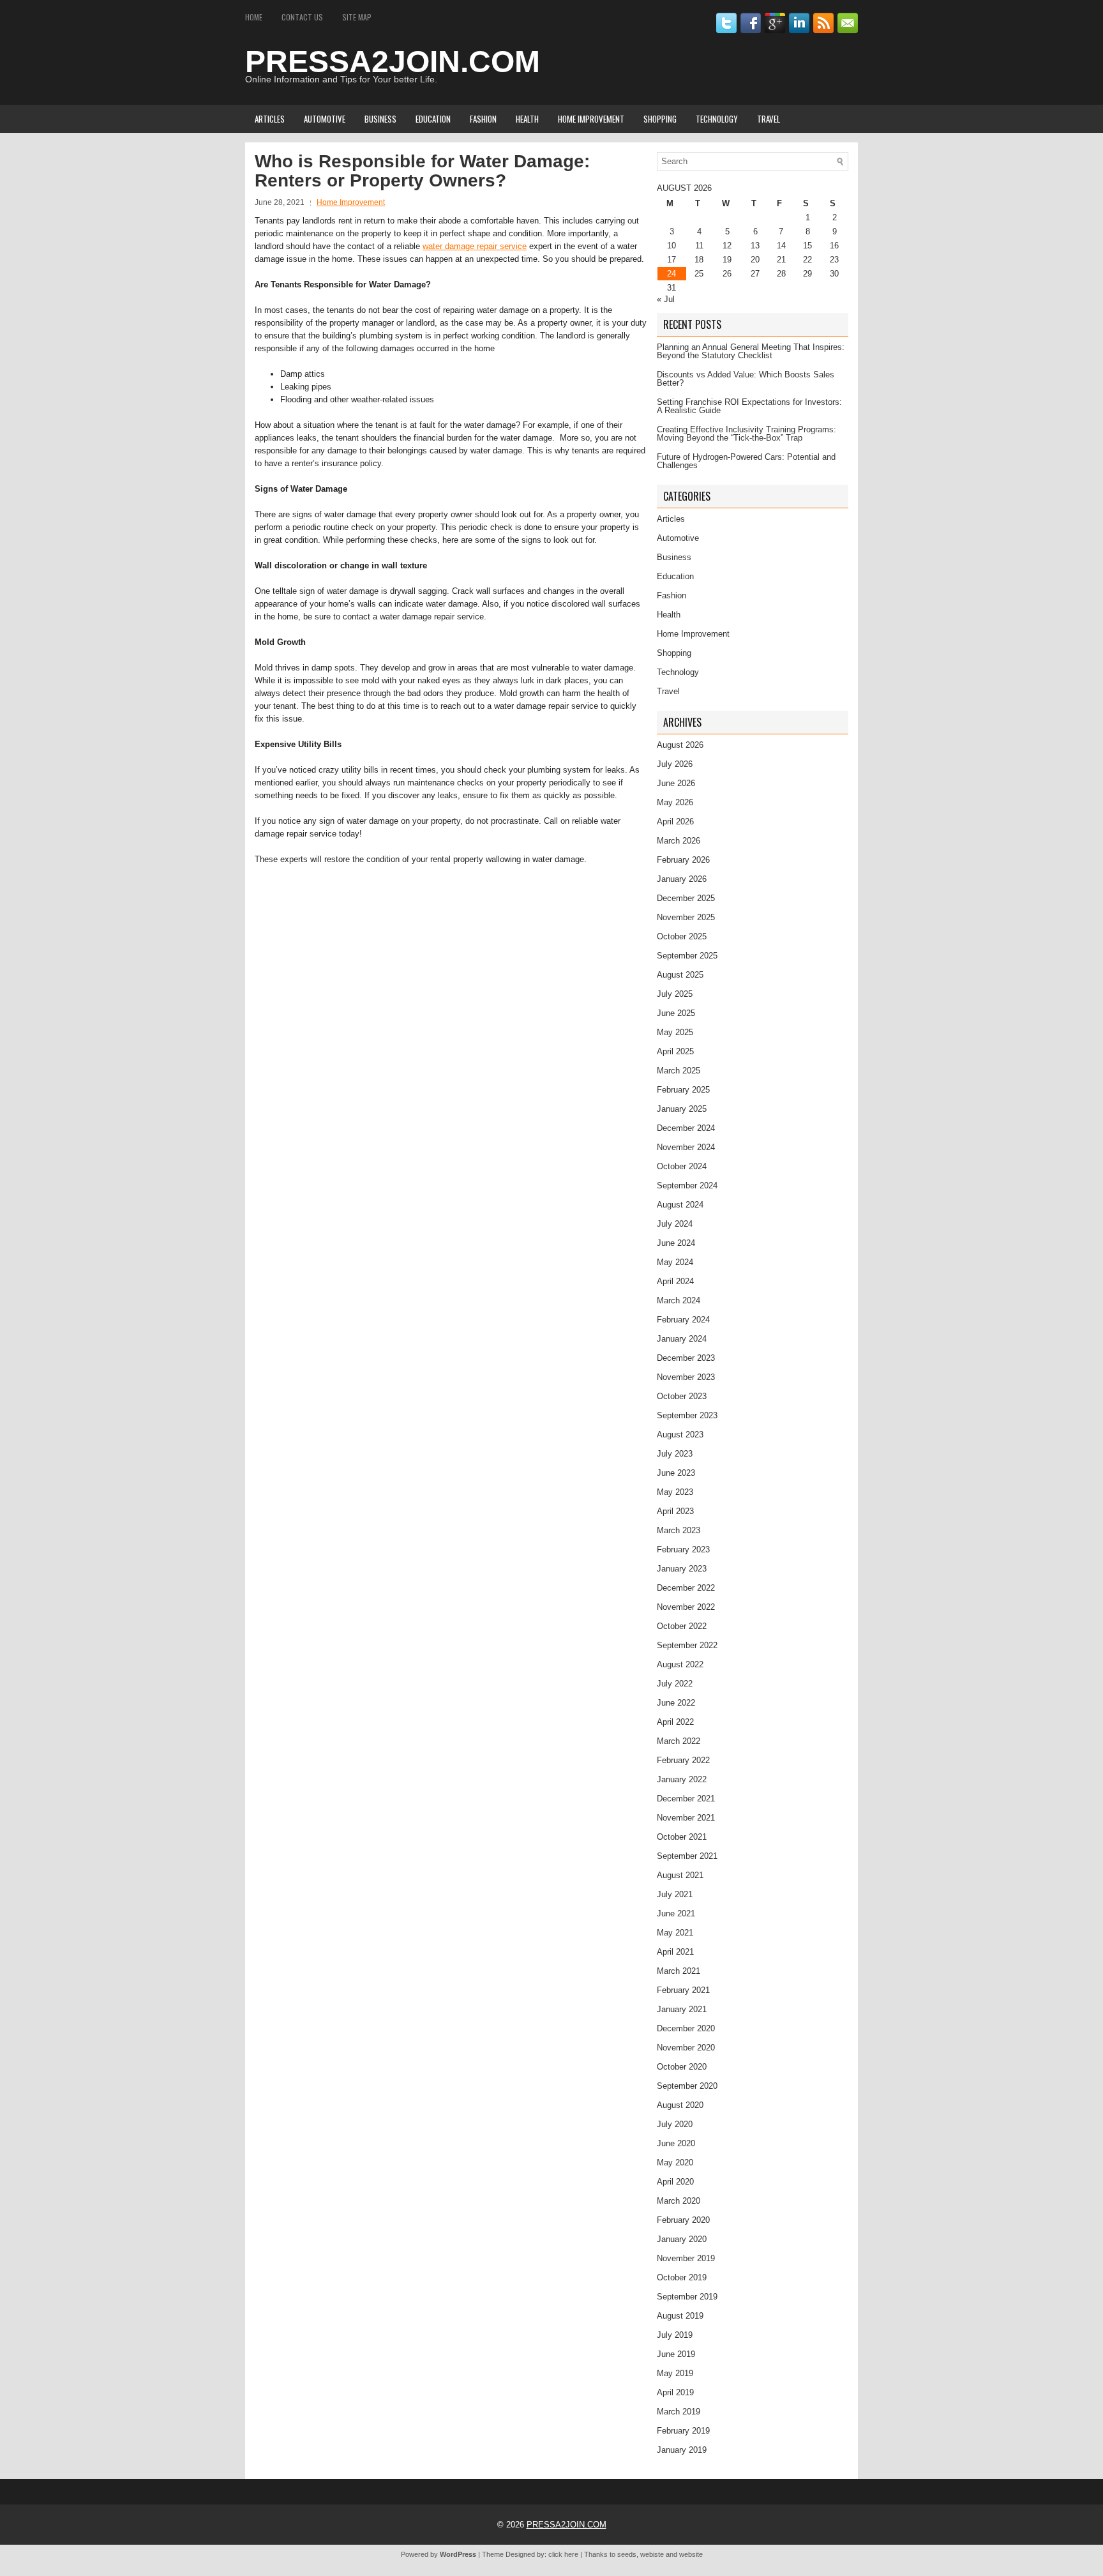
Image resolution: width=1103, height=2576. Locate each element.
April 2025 (675, 1051)
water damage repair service (475, 246)
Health (527, 119)
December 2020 (686, 2028)
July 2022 (675, 1684)
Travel (769, 119)
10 (672, 246)
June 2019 (676, 2354)
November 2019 (686, 2258)
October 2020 (682, 2067)
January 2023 (682, 1569)
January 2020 (682, 2239)
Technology (717, 119)
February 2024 (683, 1320)
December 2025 (686, 898)
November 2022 (686, 1607)
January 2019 (682, 2450)
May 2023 (675, 1492)
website (691, 2554)
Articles (270, 119)
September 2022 (687, 1645)
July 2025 (675, 994)
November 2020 (686, 2048)
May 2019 (675, 2373)
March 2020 (679, 2201)
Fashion (483, 119)
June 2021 (676, 1913)
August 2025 (680, 975)
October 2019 (682, 2277)
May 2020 (675, 2163)
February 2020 (683, 2220)
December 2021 (686, 1799)
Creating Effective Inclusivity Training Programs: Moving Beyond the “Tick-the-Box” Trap (747, 434)
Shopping (660, 119)
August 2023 (680, 1435)
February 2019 (683, 2431)
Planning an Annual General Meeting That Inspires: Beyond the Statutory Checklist (751, 351)
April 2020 (675, 2182)
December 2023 (686, 1358)
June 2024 (676, 1243)
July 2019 (675, 2335)
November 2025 (686, 917)
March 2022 (679, 1741)
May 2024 (675, 1262)
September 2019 (687, 2297)
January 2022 (682, 1779)
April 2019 (675, 2392)
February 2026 (683, 860)
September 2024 (687, 1186)
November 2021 (686, 1818)
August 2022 (680, 1664)
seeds (627, 2554)
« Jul (666, 299)
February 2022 (683, 1760)
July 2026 (675, 764)
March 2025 (679, 1071)
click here (563, 2554)
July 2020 (675, 2124)
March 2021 (679, 1971)
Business (380, 119)
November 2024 (686, 1147)
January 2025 (682, 1109)
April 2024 (675, 1281)
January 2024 (682, 1339)
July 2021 (675, 1894)
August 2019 (680, 2316)
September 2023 (687, 1415)
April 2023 (675, 1511)
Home (254, 17)
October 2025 (682, 936)
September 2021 (687, 1856)
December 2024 (686, 1128)
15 (807, 246)
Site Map (357, 17)
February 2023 (683, 1549)
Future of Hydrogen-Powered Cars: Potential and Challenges (746, 461)
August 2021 (680, 1875)
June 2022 (676, 1703)
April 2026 (675, 822)
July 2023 (675, 1454)
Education (433, 119)
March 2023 (679, 1530)
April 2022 (675, 1722)
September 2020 (687, 2086)
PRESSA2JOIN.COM (393, 62)
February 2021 (683, 1990)
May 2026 (675, 802)
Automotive (325, 119)
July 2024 (675, 1224)
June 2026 (676, 783)
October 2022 (682, 1626)
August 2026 (680, 745)
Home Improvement (591, 119)
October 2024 (682, 1166)
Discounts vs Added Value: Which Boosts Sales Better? (746, 379)
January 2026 (682, 879)
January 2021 (682, 2009)
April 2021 (675, 1952)
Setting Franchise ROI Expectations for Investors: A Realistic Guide (749, 406)
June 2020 (676, 2143)
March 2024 (679, 1300)
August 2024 (680, 1205)
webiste (652, 2554)
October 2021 (682, 1837)
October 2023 (682, 1396)
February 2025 (683, 1090)
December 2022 (686, 1588)
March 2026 (679, 841)
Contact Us (302, 17)
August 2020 (680, 2105)
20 (755, 260)
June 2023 (676, 1473)
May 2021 (675, 1933)
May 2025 (675, 1032)
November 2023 (686, 1377)
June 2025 (676, 1013)
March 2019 (679, 2412)
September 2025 (687, 956)
